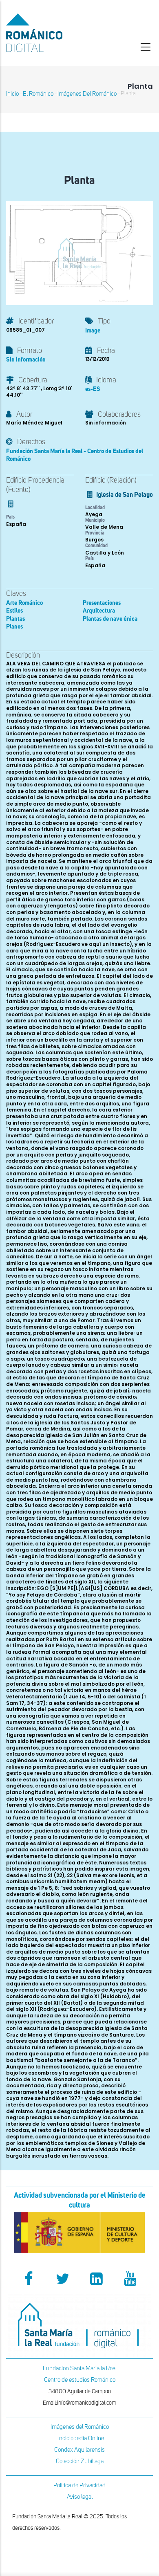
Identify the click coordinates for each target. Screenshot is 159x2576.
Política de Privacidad (79, 2485)
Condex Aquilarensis (79, 2450)
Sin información (26, 360)
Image (93, 331)
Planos (14, 627)
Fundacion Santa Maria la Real (80, 2368)
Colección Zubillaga (80, 2461)
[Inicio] (53, 33)
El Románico (38, 94)
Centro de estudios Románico (80, 2380)
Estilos (14, 611)
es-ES (93, 389)
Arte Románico (24, 603)
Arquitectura (99, 611)
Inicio (12, 94)
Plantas (15, 619)
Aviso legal (80, 2497)
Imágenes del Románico (80, 2427)
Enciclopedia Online (80, 2438)
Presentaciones (102, 603)
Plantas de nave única (110, 619)
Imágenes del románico (87, 94)
